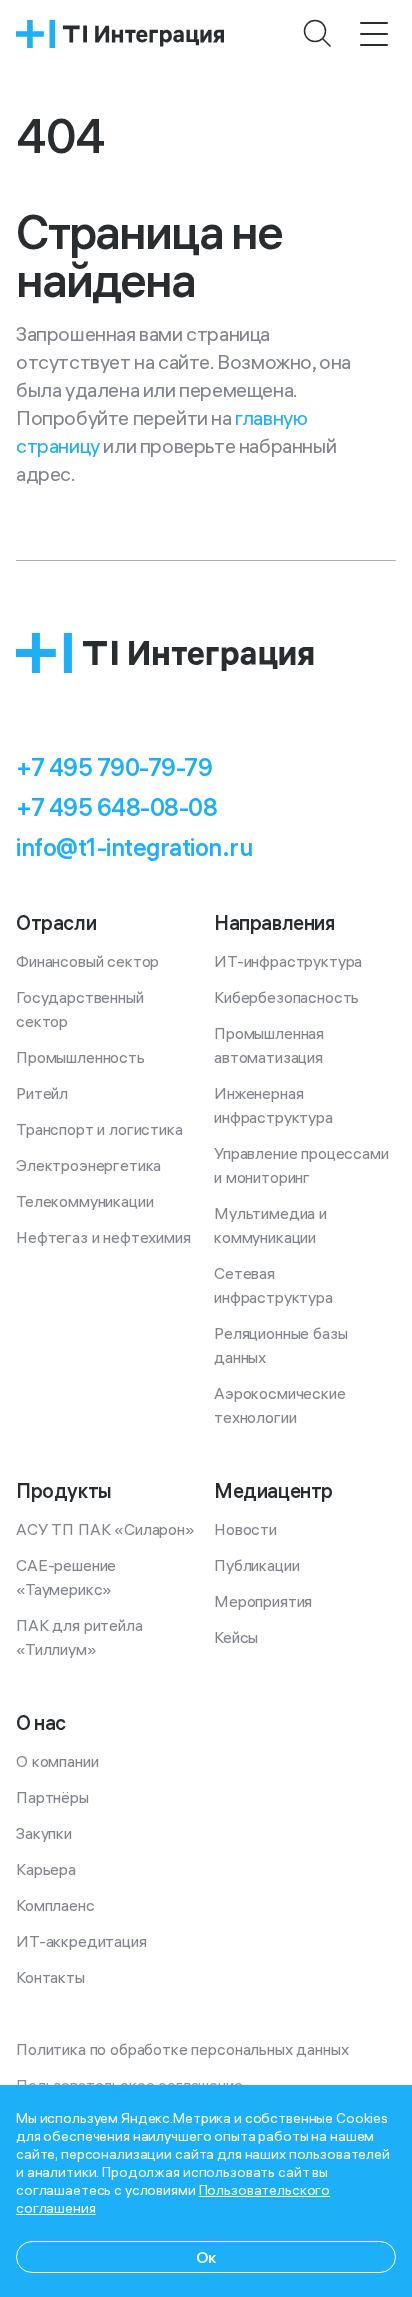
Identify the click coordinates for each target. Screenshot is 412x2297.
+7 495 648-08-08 (116, 807)
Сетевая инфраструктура (273, 1285)
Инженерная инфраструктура (273, 1105)
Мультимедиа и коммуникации (272, 1225)
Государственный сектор (81, 1009)
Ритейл (42, 1093)
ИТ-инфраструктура (288, 961)
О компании (57, 1761)
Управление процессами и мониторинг (303, 1165)
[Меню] (374, 34)
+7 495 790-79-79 (114, 767)
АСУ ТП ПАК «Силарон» (105, 1529)
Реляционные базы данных (282, 1345)
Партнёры (52, 1797)
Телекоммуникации (84, 1201)
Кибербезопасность (286, 997)
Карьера (46, 1869)
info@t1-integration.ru (134, 847)
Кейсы (236, 1637)
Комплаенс (55, 1905)
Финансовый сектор (87, 961)
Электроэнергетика (88, 1165)
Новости (245, 1529)
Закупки (44, 1833)
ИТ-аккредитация (81, 1941)
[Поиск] (318, 34)
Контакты (50, 1977)
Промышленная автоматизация (271, 1045)
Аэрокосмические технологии (281, 1405)
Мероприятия (263, 1601)
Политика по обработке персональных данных (182, 2049)
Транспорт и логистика (99, 1129)
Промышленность (80, 1057)
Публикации (256, 1565)
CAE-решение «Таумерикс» (68, 1577)
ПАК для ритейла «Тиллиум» (81, 1637)
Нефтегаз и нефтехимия (103, 1237)
